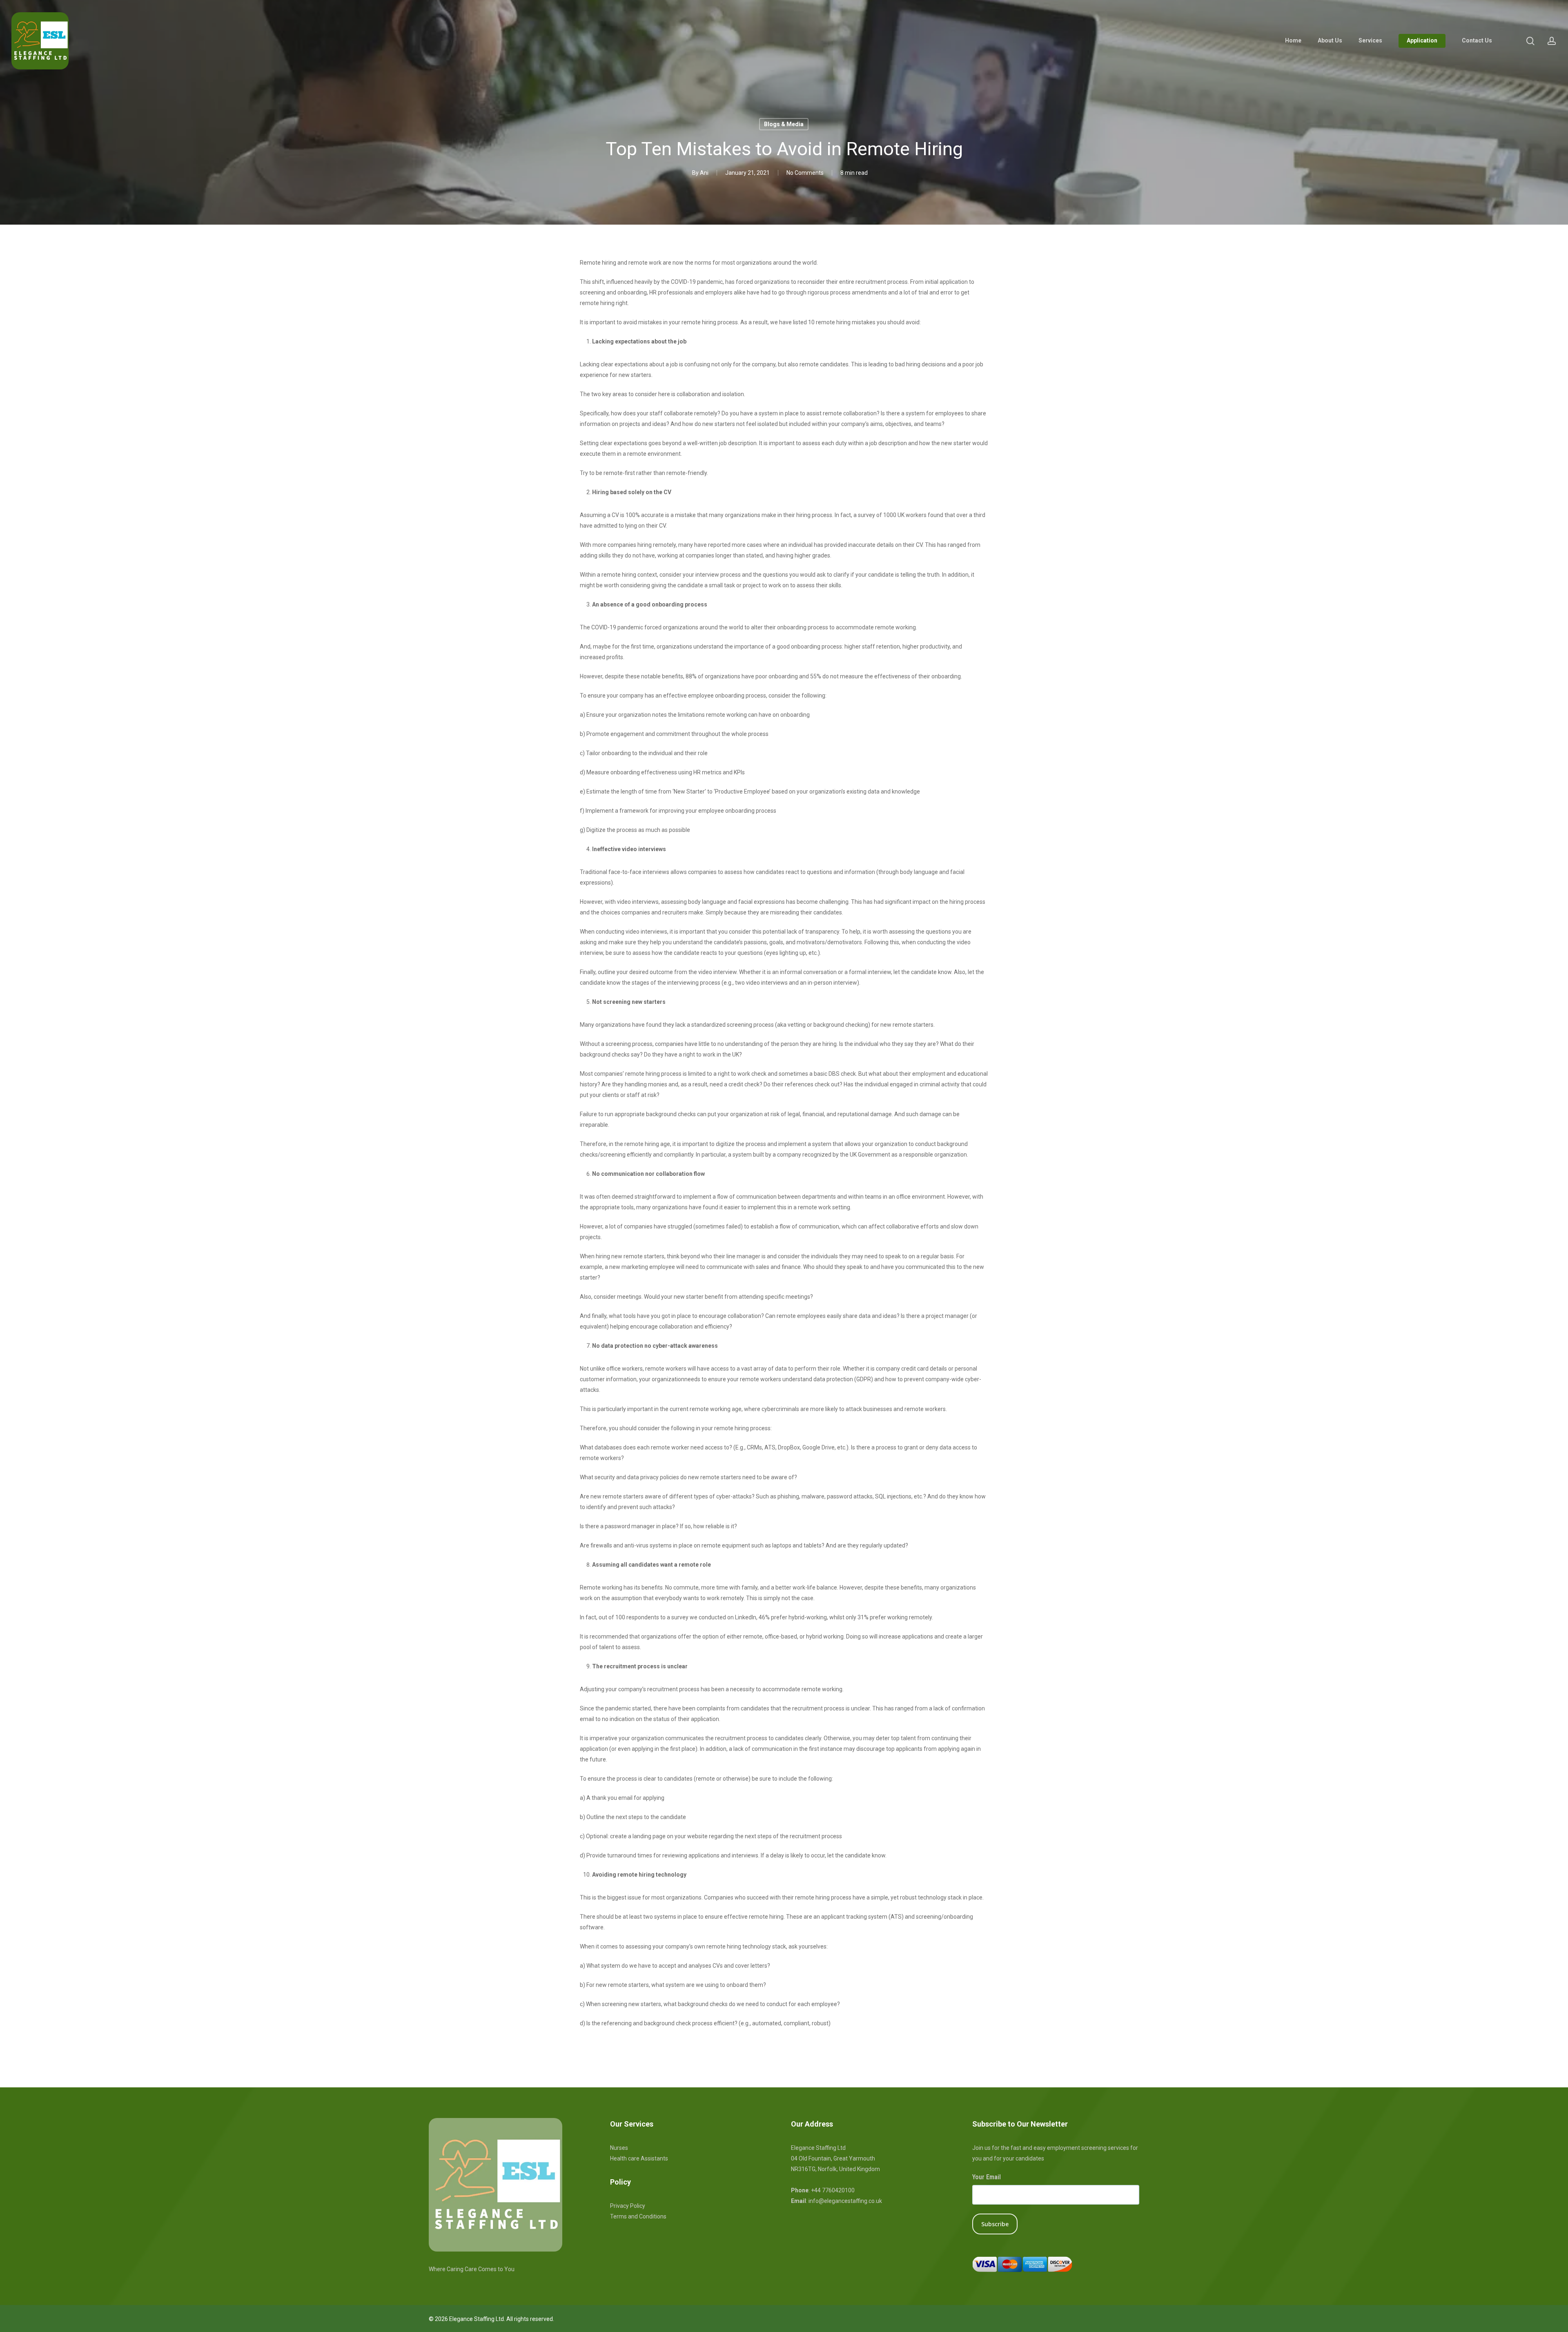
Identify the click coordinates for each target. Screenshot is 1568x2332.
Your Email (987, 2177)
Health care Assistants (639, 2158)
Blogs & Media (784, 124)
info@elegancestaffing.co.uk (845, 2201)
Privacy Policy (628, 2206)
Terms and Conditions (638, 2216)
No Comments (805, 173)
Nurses (619, 2148)
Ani (704, 173)
